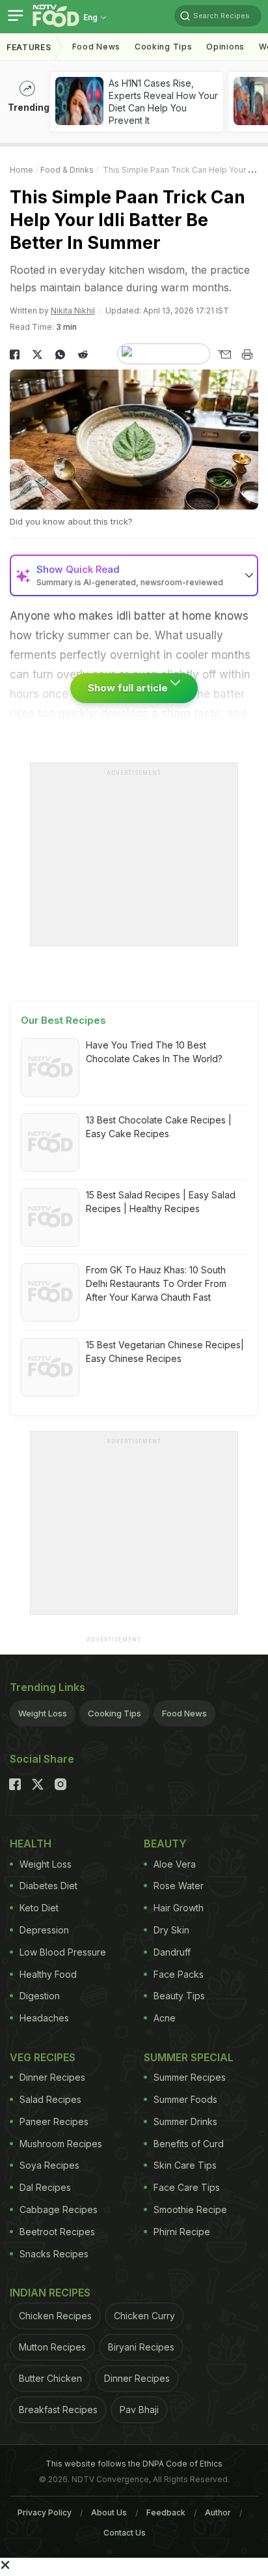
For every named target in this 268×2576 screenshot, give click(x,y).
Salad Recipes (50, 2099)
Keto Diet (39, 1908)
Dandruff (172, 1952)
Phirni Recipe (182, 2232)
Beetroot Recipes (57, 2232)
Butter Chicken (50, 2378)
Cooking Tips (114, 1713)
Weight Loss (43, 1713)
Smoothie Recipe (190, 2209)
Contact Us (125, 2533)
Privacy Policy (45, 2512)
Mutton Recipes (52, 2347)
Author (218, 2512)
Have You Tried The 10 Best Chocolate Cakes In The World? (154, 1052)
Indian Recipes (50, 2293)
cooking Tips (163, 47)
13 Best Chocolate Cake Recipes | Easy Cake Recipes (159, 1127)
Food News (96, 47)
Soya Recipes (49, 2165)
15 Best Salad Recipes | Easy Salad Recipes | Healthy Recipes (161, 1202)
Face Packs (179, 1974)
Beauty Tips (179, 1996)
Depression (44, 1930)
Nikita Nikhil (73, 311)
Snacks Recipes (54, 2254)
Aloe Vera (175, 1864)
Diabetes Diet (48, 1886)
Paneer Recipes (54, 2121)
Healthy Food (48, 1974)
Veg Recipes (43, 2057)
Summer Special (189, 2057)
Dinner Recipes (52, 2077)
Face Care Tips (187, 2187)
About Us (109, 2512)
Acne (165, 2018)
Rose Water (179, 1886)
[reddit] (83, 355)
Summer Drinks (185, 2121)
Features (29, 47)
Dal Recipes (45, 2187)
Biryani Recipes (141, 2347)
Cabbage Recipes (59, 2209)
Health (31, 1844)
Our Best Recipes (63, 1020)
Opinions (225, 47)
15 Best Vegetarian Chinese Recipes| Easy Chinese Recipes (165, 1352)
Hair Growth (179, 1908)
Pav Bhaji (139, 2410)
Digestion (40, 1996)
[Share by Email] (224, 355)
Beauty (165, 1844)
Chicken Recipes (55, 2316)
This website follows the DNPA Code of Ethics (134, 2464)
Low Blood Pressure (63, 1952)
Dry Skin (171, 1930)
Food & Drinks (67, 170)
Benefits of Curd (189, 2144)
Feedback (166, 2512)
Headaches (44, 2018)
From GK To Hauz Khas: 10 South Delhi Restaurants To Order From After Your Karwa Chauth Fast (156, 1283)
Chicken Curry (144, 2316)
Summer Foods (185, 2099)
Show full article (129, 688)
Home (21, 170)
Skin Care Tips (185, 2165)
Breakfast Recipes (58, 2410)
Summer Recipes (190, 2077)
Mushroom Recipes (61, 2144)
